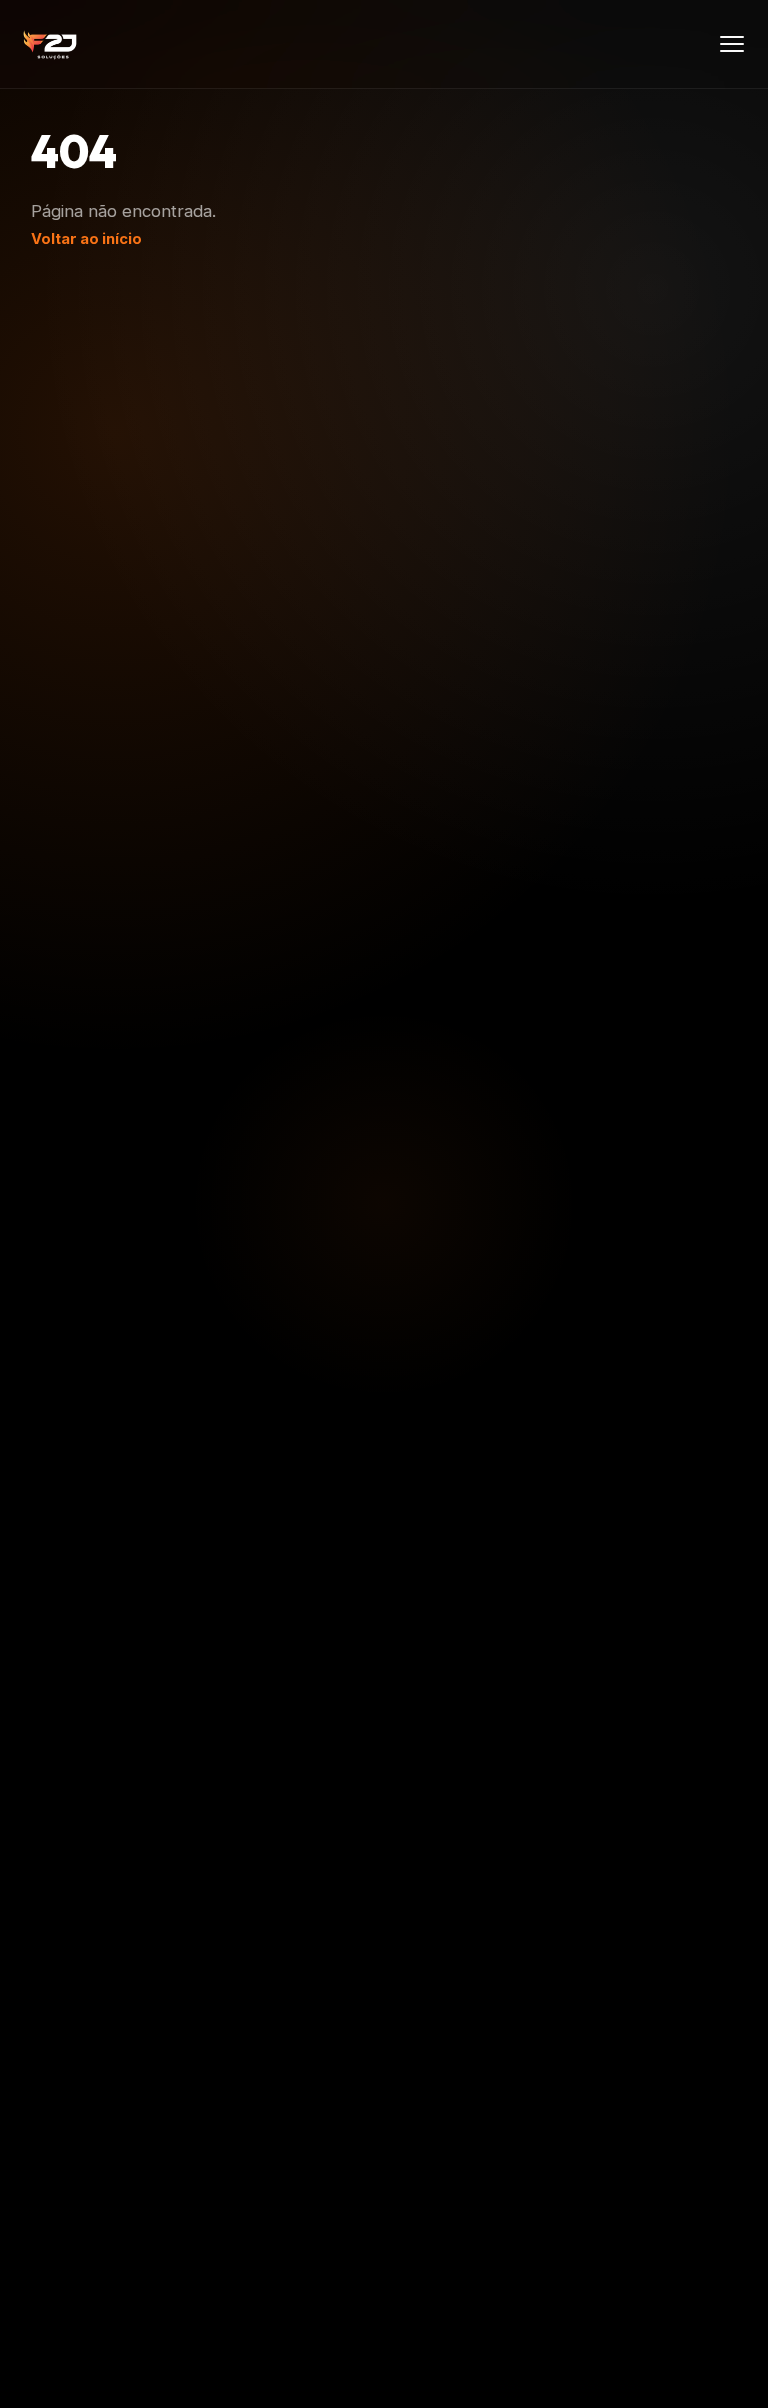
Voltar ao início (86, 239)
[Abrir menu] (732, 44)
